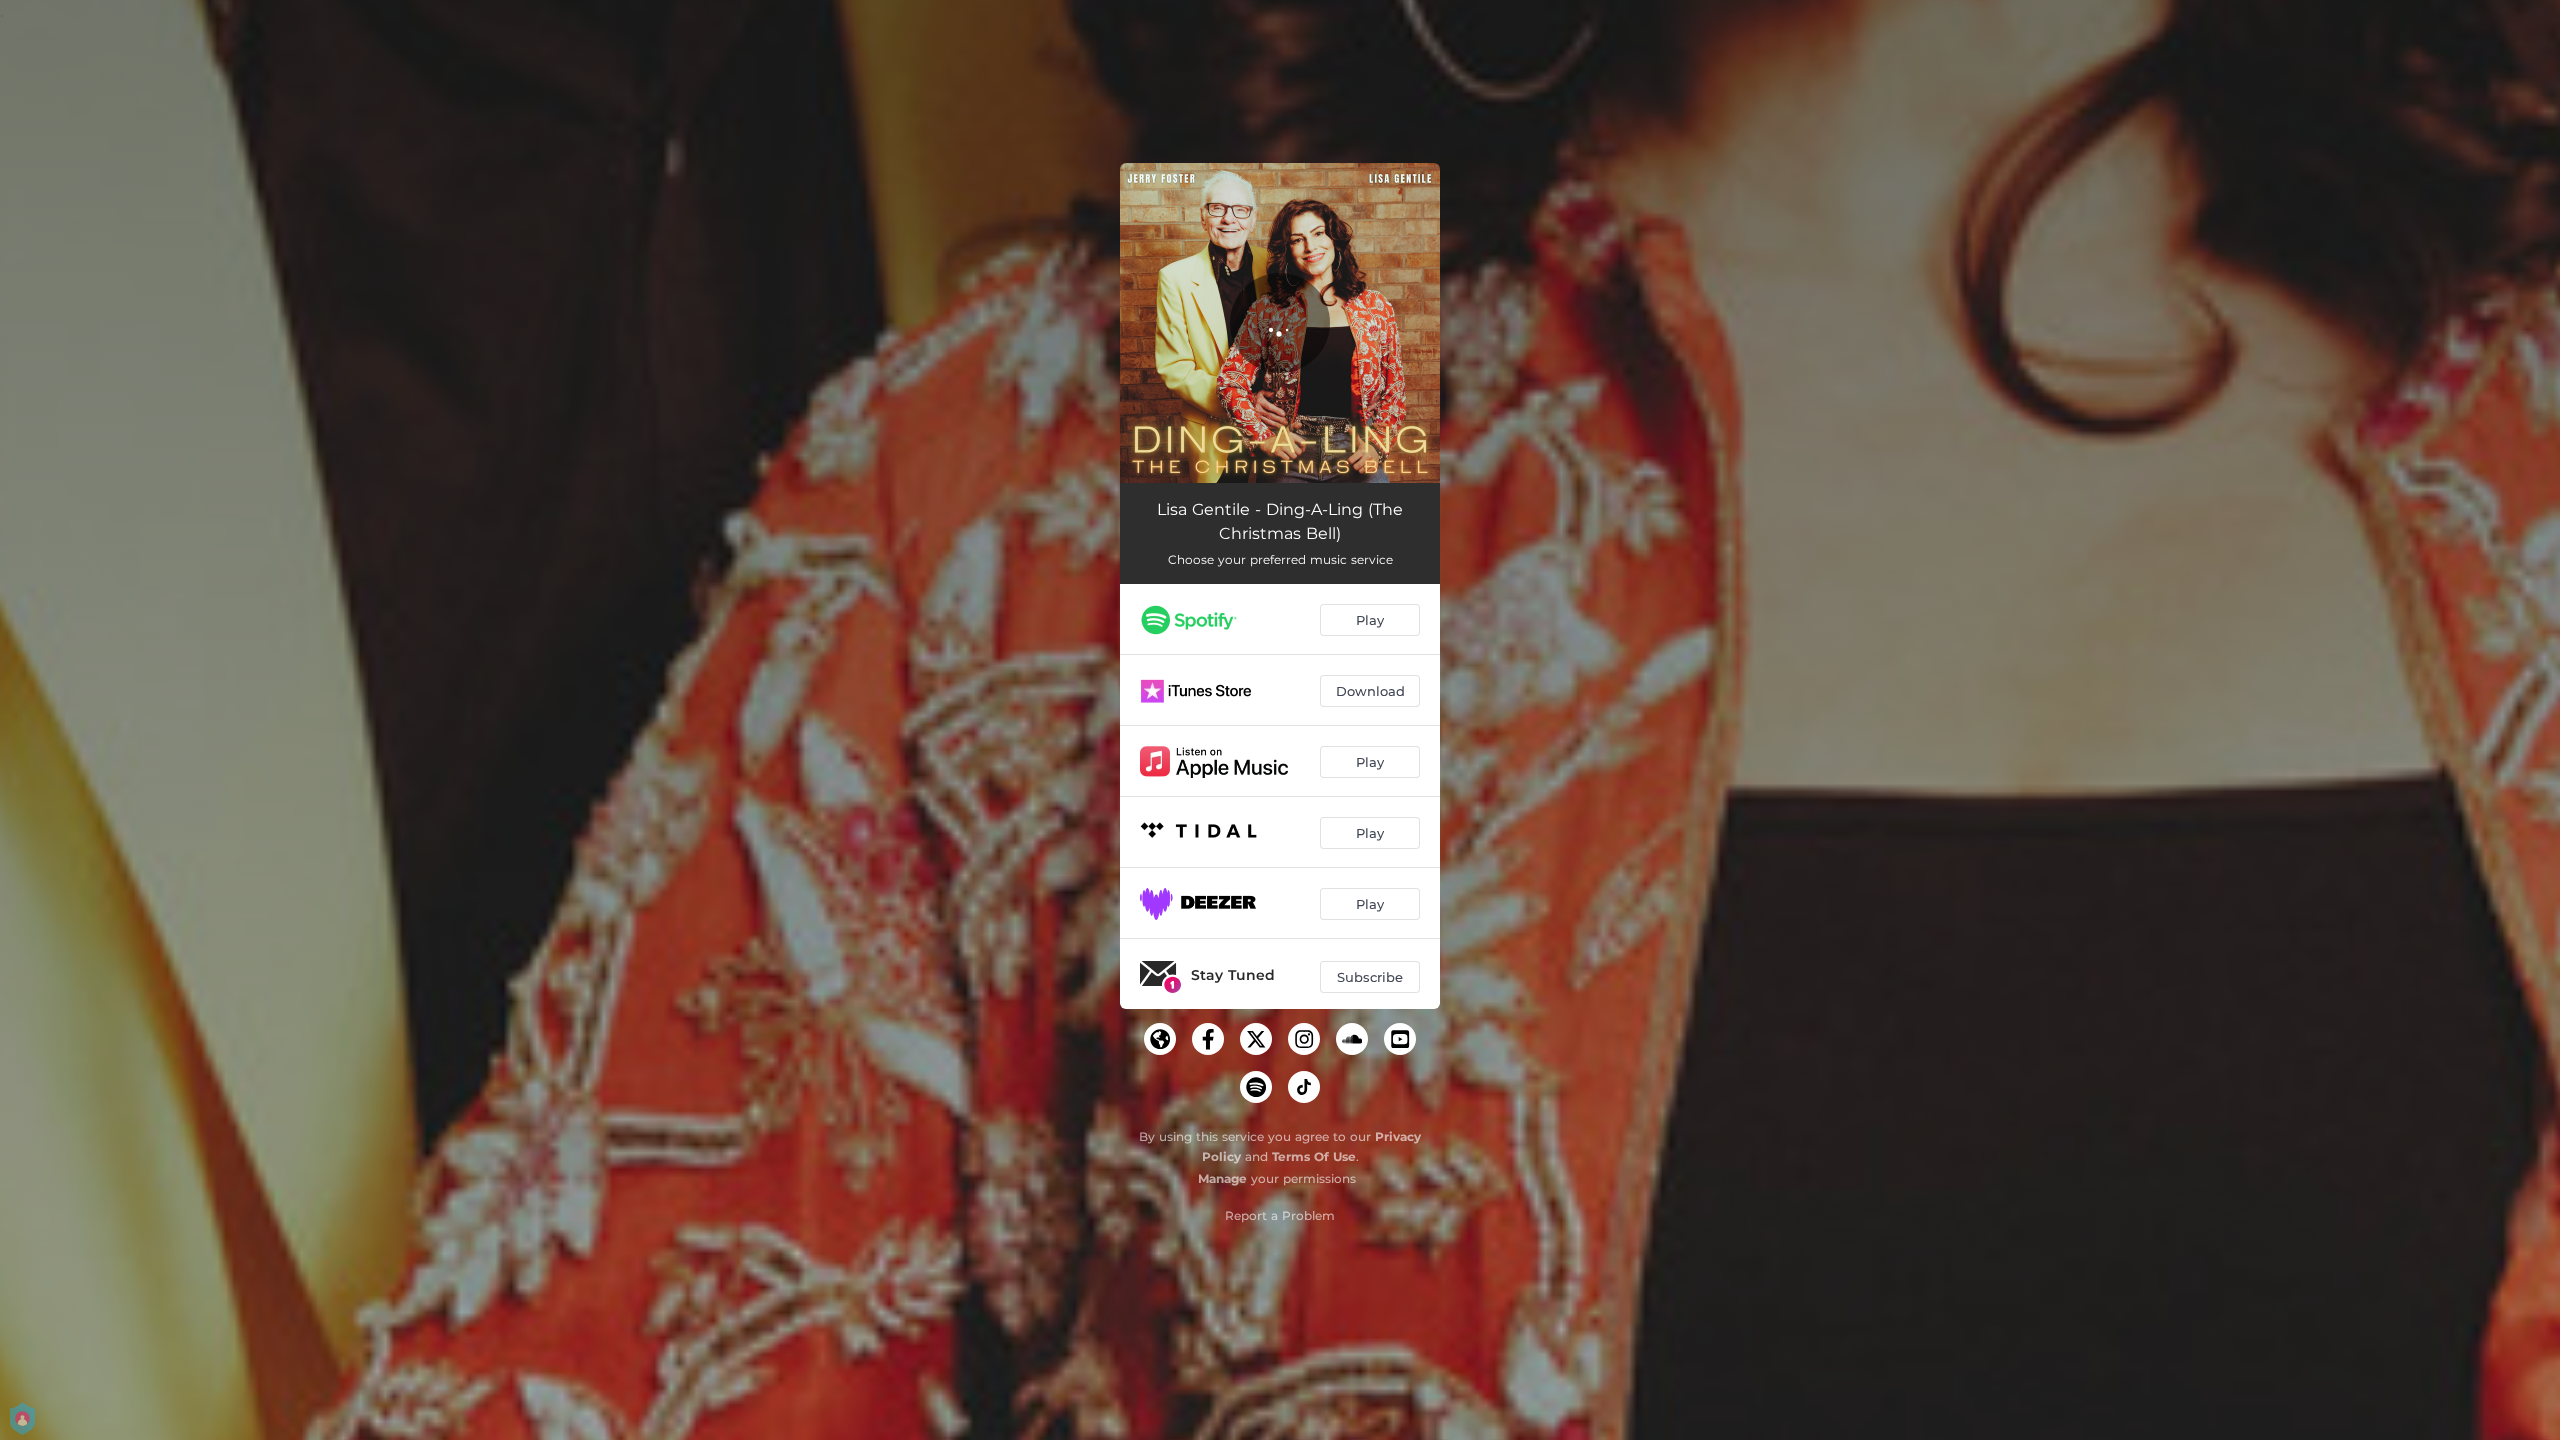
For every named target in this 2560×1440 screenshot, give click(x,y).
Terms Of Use (1314, 1156)
